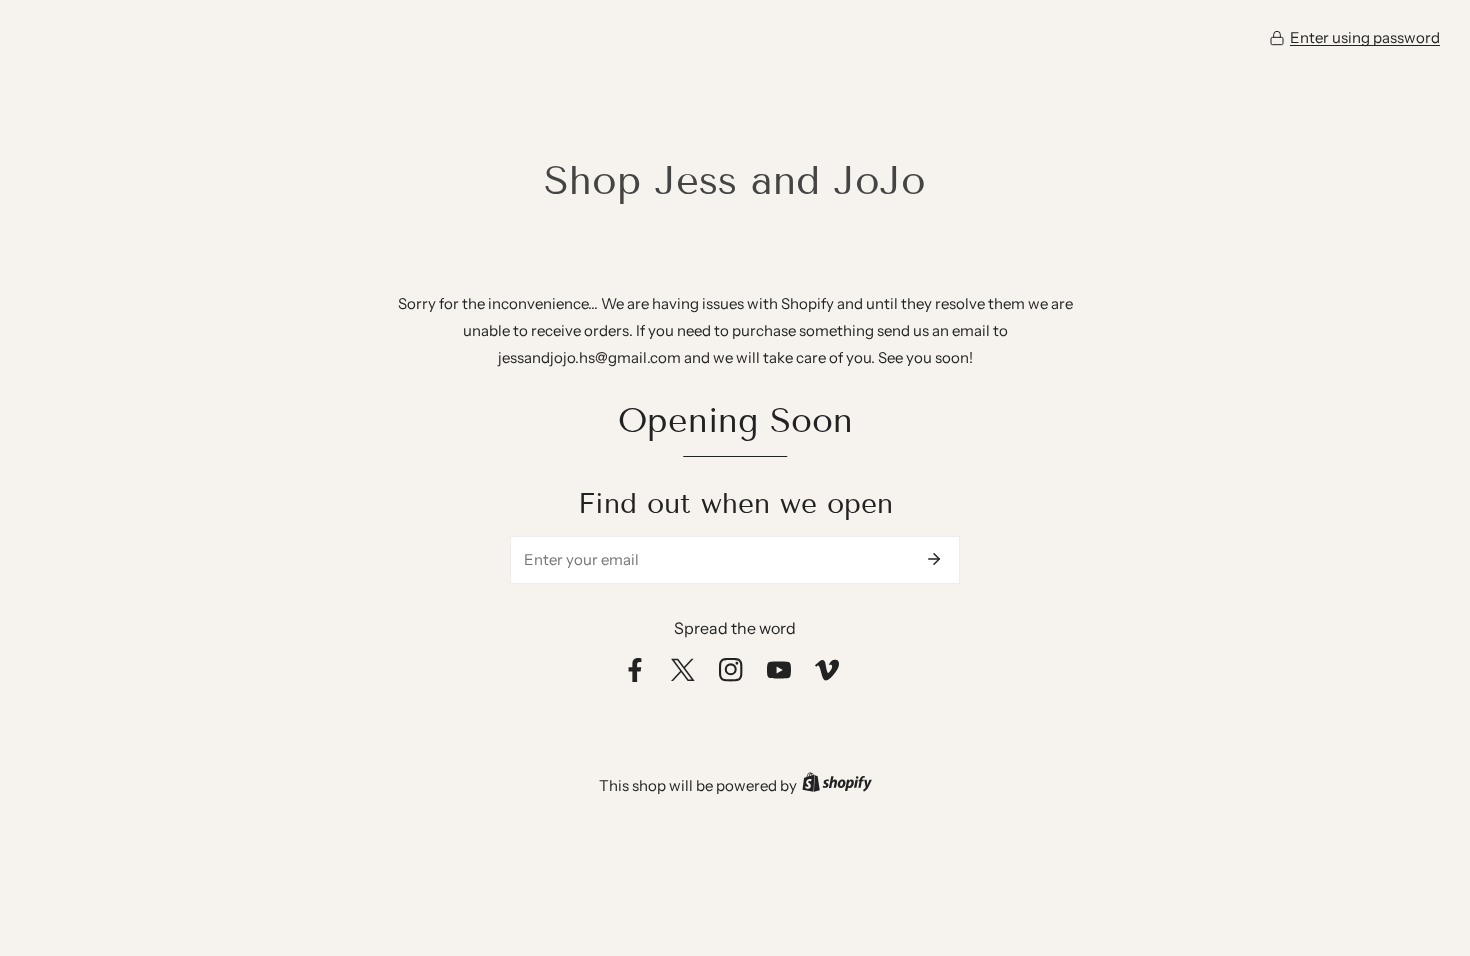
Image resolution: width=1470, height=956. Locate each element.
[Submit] (934, 559)
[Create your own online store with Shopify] (837, 785)
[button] (1354, 38)
